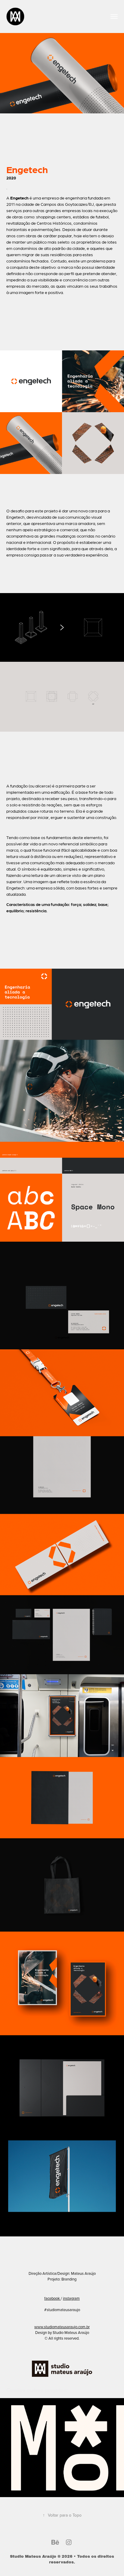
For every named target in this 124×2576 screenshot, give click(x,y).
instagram (71, 2298)
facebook (52, 2298)
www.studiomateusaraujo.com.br (62, 2327)
